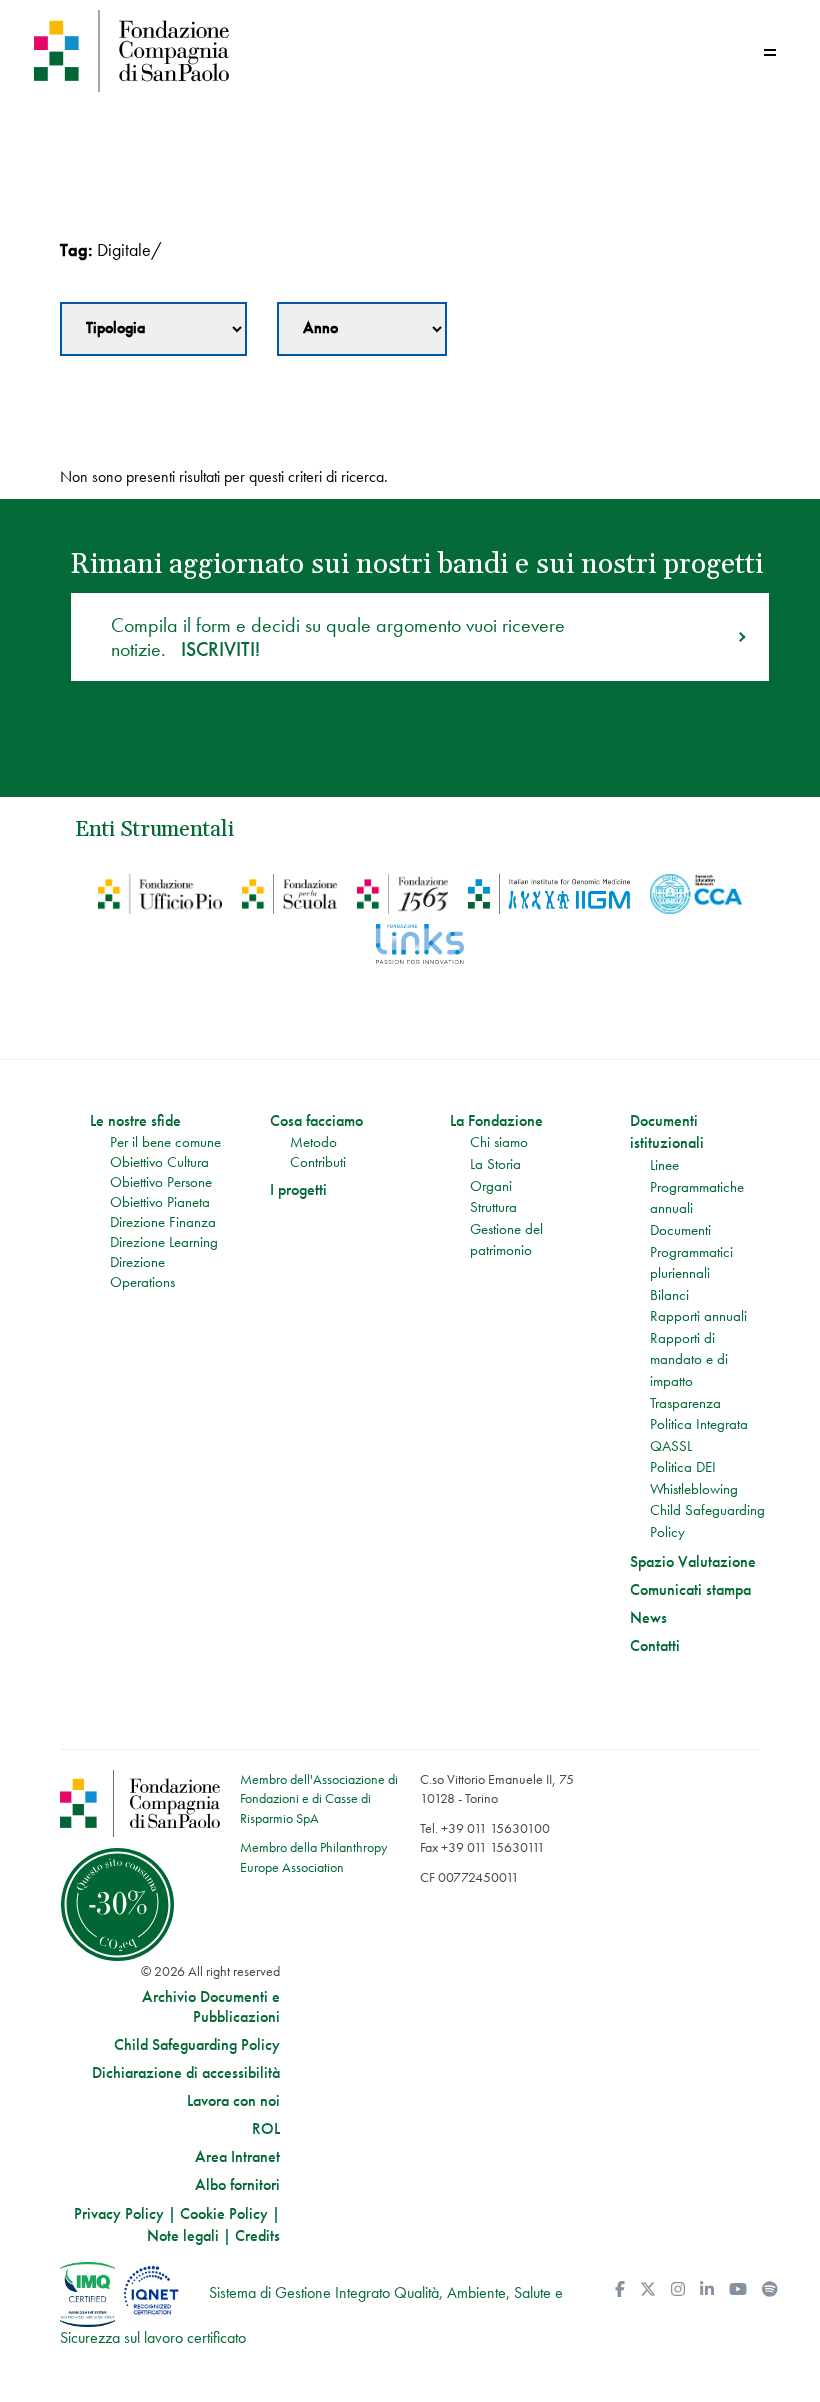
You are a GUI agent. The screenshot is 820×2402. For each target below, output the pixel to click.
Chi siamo (499, 1142)
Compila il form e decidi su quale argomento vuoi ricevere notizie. (338, 637)
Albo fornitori (237, 2185)
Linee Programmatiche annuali (697, 1186)
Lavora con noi (233, 2101)
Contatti (655, 1646)
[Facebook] (620, 2289)
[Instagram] (678, 2289)
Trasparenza (685, 1403)
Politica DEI (683, 1467)
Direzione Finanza (163, 1222)
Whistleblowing (694, 1489)
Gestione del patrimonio (506, 1240)
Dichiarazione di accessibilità (186, 2073)
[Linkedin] (707, 2289)
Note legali (183, 2235)
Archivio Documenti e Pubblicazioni (211, 2007)
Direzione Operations (142, 1272)
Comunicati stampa (690, 1590)
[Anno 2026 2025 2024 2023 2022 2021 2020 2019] (362, 329)
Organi (491, 1186)
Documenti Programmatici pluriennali (691, 1251)
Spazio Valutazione (693, 1562)
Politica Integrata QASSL (699, 1435)
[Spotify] (770, 2289)
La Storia (495, 1164)
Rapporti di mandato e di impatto (689, 1359)
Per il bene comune (165, 1142)
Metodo (313, 1142)
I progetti (298, 1190)
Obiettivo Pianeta (160, 1202)
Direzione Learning (164, 1242)
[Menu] (770, 52)
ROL (266, 2129)
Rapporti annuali (698, 1316)
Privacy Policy (119, 2213)
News (648, 1618)
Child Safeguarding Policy (707, 1521)
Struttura (493, 1207)
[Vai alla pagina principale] (217, 51)
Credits (257, 2235)
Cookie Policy (224, 2213)
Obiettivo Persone (161, 1182)
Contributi (318, 1162)
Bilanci (669, 1295)
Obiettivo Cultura (159, 1162)
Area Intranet (237, 2157)
